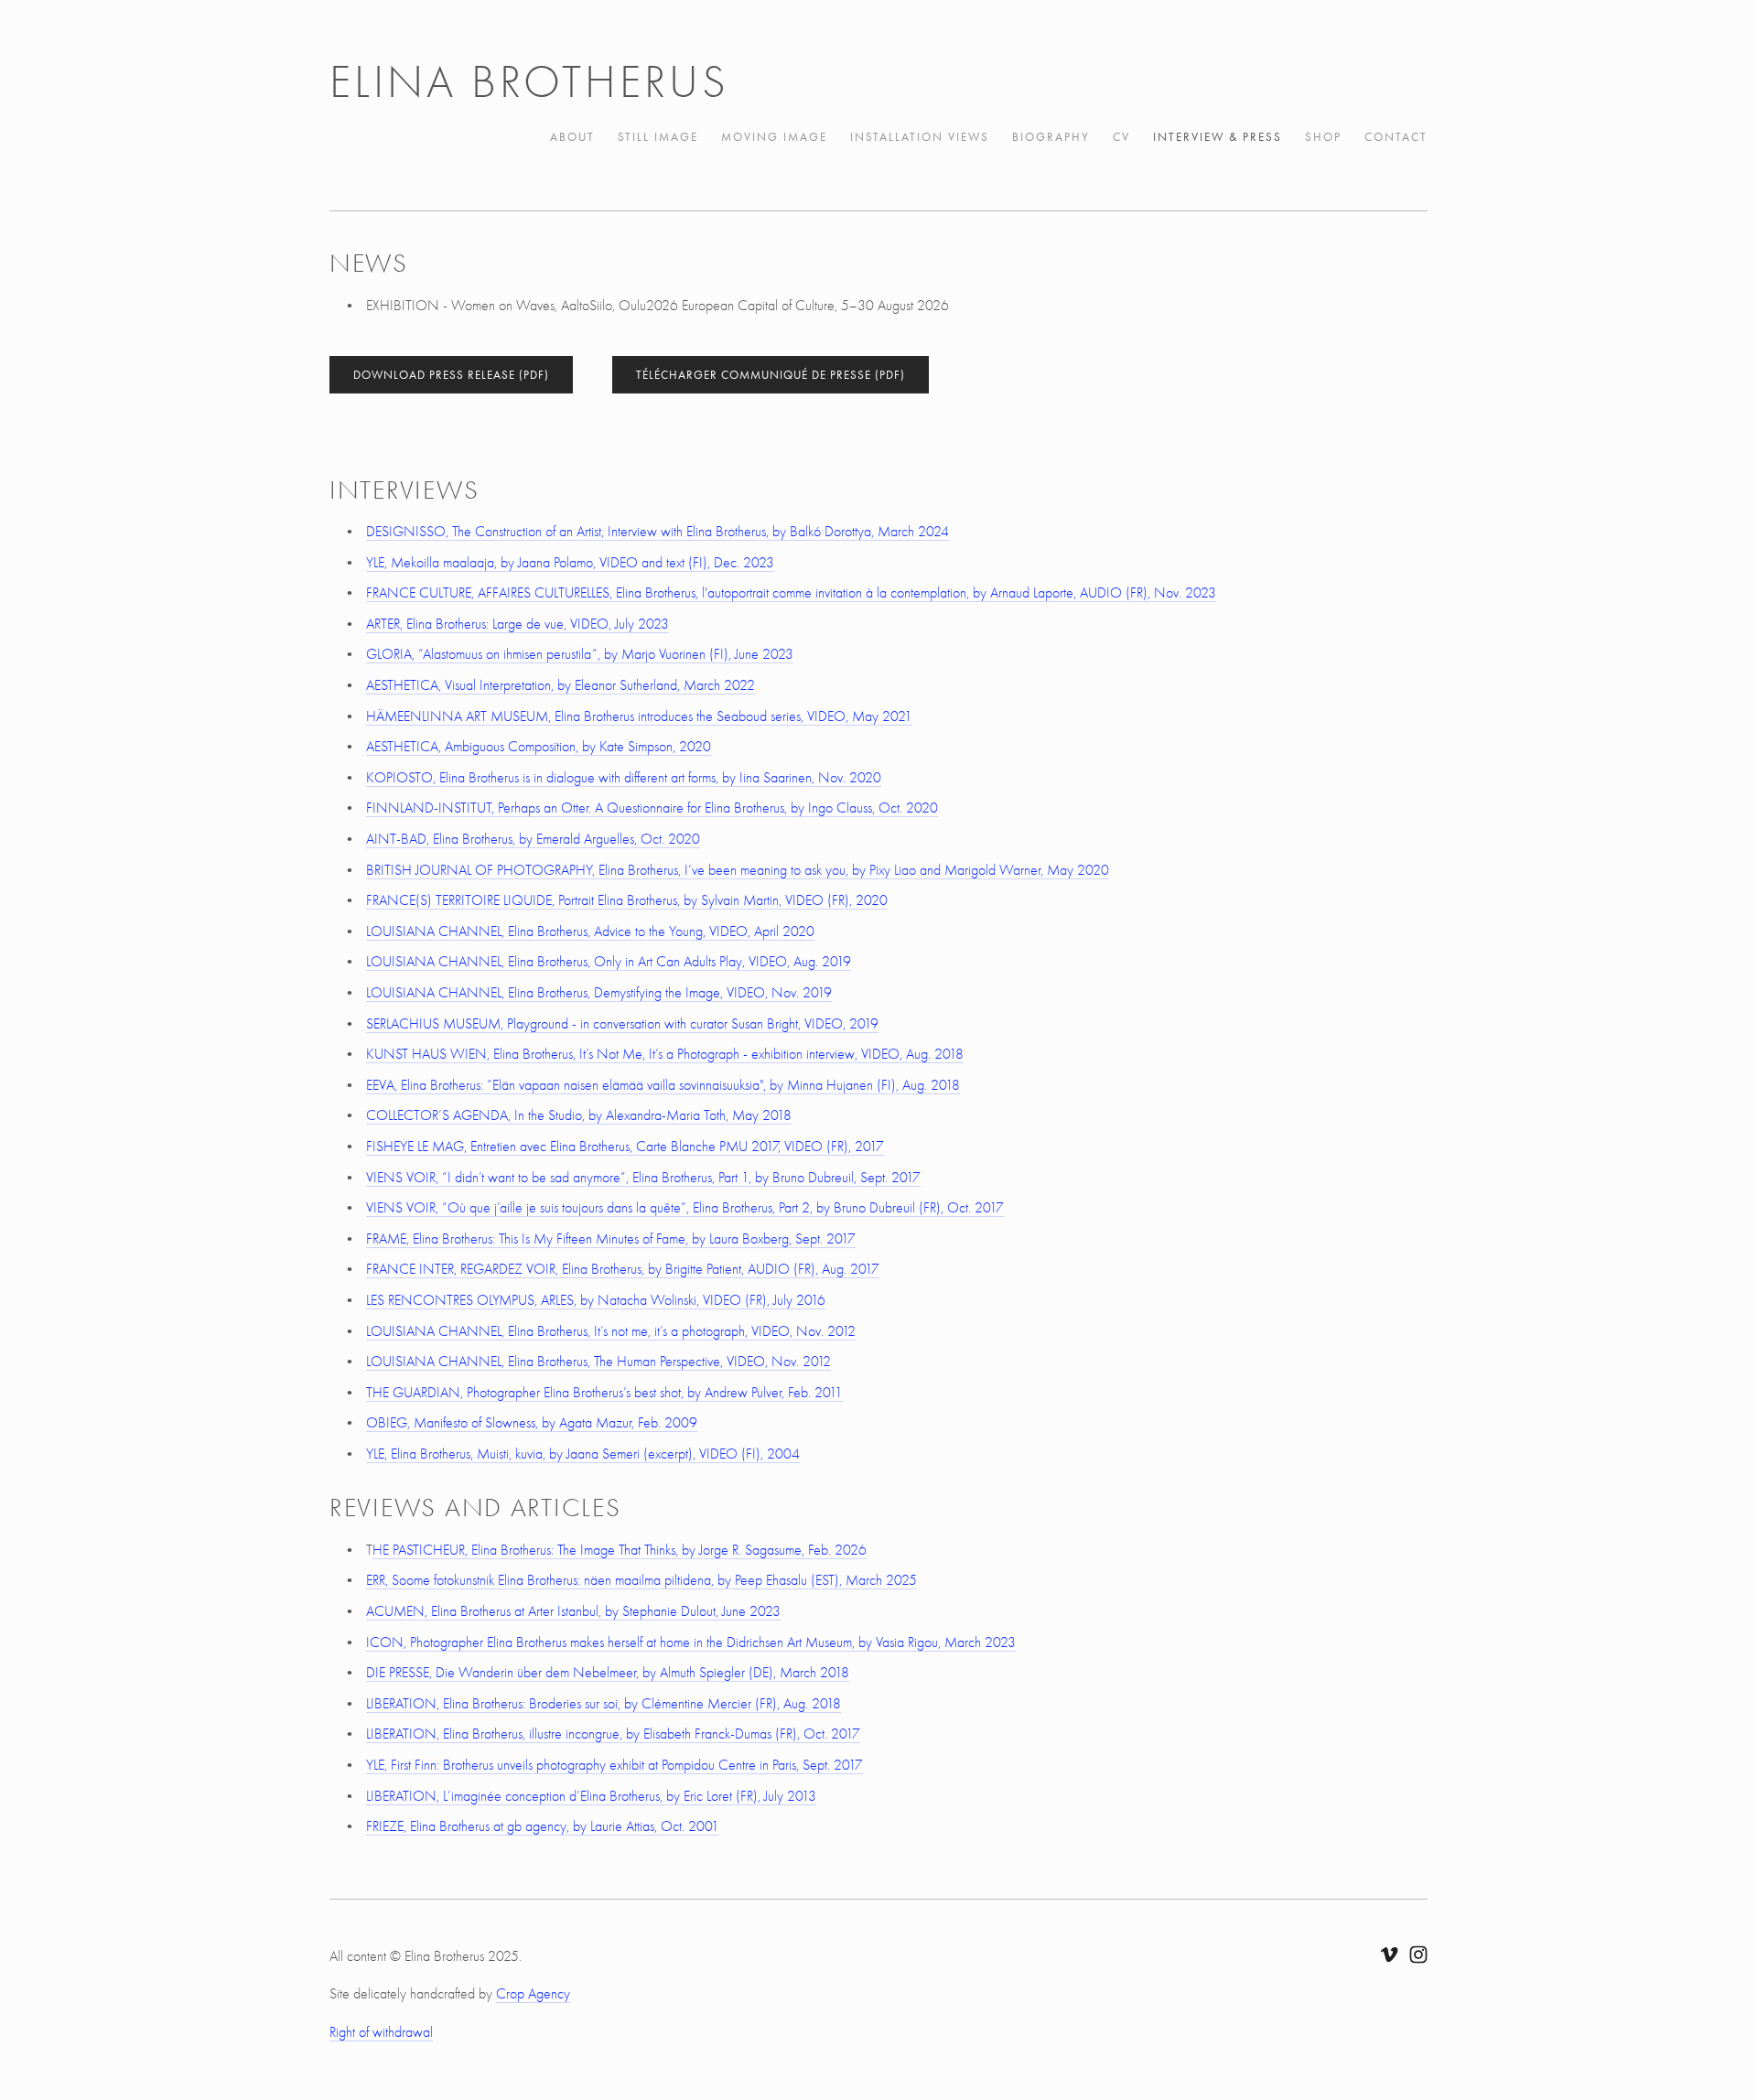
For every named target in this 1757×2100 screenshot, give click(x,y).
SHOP (1323, 137)
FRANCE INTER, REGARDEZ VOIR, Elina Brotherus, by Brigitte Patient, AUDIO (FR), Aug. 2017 (623, 1269)
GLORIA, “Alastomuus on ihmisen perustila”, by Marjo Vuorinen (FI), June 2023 (580, 654)
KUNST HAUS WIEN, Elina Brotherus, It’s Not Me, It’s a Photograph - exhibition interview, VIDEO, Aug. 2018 (665, 1054)
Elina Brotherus (529, 82)
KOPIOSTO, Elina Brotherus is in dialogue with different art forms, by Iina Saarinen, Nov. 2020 (624, 778)
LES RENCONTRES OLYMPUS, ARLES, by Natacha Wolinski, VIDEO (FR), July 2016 (596, 1300)
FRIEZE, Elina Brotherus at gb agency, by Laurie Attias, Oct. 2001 (543, 1826)
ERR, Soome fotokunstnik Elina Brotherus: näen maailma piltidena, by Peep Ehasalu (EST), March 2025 (641, 1580)
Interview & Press (1218, 137)
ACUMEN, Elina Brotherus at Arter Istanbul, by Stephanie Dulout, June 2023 (573, 1611)
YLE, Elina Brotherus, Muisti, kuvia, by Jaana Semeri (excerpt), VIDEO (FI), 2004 (583, 1454)
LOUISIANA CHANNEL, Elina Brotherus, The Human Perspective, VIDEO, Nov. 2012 (598, 1362)
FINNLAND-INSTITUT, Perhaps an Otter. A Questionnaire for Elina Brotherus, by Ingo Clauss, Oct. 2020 (652, 808)
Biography (1051, 137)
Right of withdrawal (381, 2032)
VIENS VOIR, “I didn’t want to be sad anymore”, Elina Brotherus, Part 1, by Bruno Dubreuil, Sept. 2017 (643, 1178)
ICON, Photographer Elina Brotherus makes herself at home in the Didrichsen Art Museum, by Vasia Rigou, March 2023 (691, 1642)
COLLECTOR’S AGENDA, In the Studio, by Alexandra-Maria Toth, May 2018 (579, 1115)
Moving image (774, 137)
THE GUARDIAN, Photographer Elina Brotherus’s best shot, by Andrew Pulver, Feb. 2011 (604, 1393)
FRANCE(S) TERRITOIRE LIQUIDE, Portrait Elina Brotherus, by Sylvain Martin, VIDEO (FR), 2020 (627, 900)
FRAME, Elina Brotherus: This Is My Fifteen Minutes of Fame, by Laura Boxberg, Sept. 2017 (611, 1239)
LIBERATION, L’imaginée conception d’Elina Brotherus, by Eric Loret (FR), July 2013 (591, 1796)
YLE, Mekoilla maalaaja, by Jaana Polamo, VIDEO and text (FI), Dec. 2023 (570, 563)
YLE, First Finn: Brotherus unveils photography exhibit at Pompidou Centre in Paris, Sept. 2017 (614, 1765)
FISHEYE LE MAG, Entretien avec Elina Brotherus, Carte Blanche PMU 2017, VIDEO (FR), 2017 (625, 1147)
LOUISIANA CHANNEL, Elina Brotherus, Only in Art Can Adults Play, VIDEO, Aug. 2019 (609, 962)
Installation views (920, 137)
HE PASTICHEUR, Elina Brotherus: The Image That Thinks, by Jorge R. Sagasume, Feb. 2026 (620, 1550)
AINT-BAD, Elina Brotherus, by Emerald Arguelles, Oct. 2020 (533, 839)
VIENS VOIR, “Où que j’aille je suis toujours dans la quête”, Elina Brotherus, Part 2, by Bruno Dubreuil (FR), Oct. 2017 (685, 1208)
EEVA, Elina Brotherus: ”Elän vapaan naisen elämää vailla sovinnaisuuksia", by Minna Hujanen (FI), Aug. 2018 (663, 1085)
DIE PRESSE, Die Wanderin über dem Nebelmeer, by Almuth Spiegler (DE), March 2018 (608, 1673)
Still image (658, 137)
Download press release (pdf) (451, 375)
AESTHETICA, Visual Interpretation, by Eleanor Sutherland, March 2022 (561, 685)
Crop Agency (533, 1994)
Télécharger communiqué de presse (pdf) (771, 375)
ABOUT (572, 137)
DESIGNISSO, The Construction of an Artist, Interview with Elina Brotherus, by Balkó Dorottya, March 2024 (658, 532)
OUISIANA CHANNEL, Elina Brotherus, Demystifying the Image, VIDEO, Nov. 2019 (601, 993)
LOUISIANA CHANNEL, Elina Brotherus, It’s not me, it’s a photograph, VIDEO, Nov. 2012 (611, 1331)
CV (1121, 137)
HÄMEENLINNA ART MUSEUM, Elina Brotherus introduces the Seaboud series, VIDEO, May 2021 (639, 716)
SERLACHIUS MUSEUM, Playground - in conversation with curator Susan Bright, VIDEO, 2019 (622, 1024)
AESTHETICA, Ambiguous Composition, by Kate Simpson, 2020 (539, 747)
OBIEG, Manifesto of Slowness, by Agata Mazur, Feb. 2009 (532, 1423)
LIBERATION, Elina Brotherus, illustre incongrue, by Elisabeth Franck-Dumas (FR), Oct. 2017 (613, 1734)
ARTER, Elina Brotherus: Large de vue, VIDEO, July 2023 (517, 624)
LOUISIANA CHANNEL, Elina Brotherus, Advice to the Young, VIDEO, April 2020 (590, 932)
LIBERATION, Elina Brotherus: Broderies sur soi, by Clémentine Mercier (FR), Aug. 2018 (604, 1704)
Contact (1396, 137)
